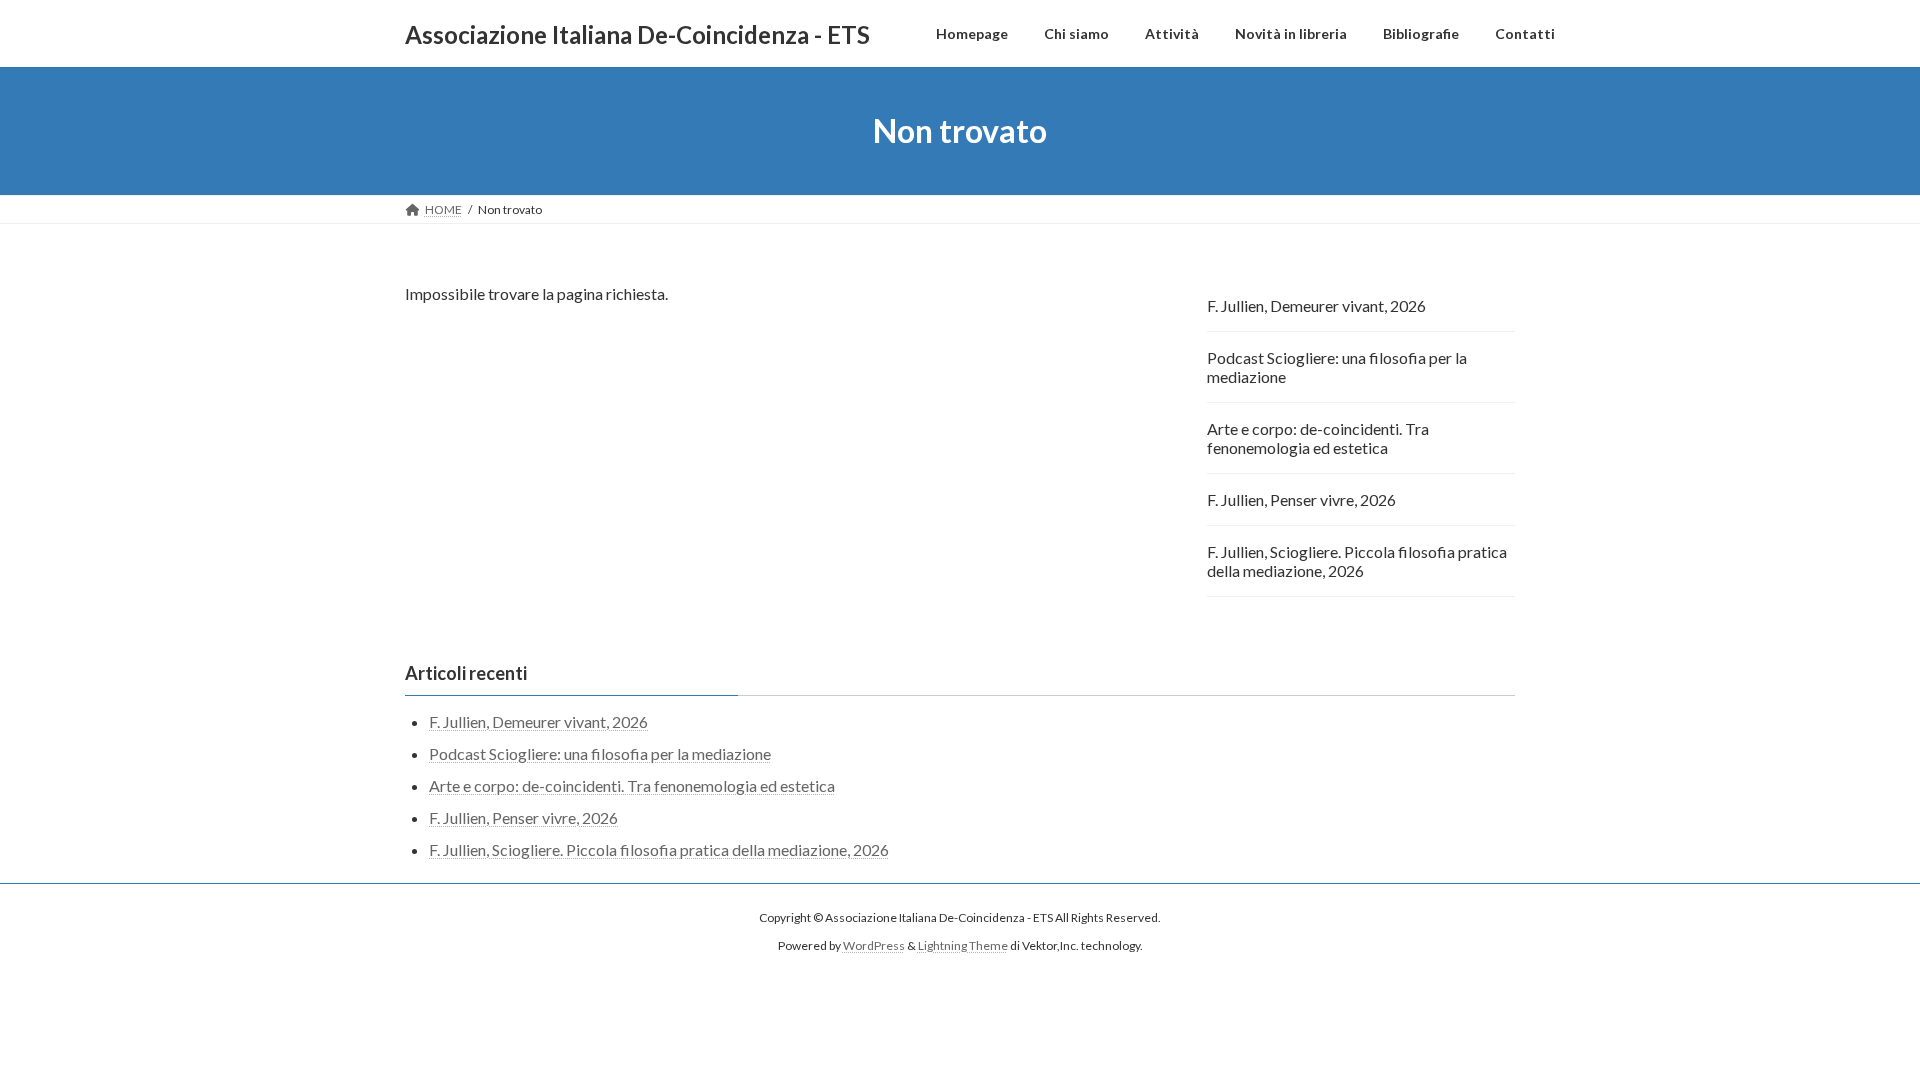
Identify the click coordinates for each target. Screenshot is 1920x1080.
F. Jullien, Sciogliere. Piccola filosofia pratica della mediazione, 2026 (1357, 561)
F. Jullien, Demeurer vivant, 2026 (1316, 305)
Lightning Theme (963, 945)
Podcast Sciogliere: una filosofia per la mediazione (1337, 367)
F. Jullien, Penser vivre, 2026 (1301, 499)
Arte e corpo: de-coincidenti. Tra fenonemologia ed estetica (1318, 438)
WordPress (874, 945)
